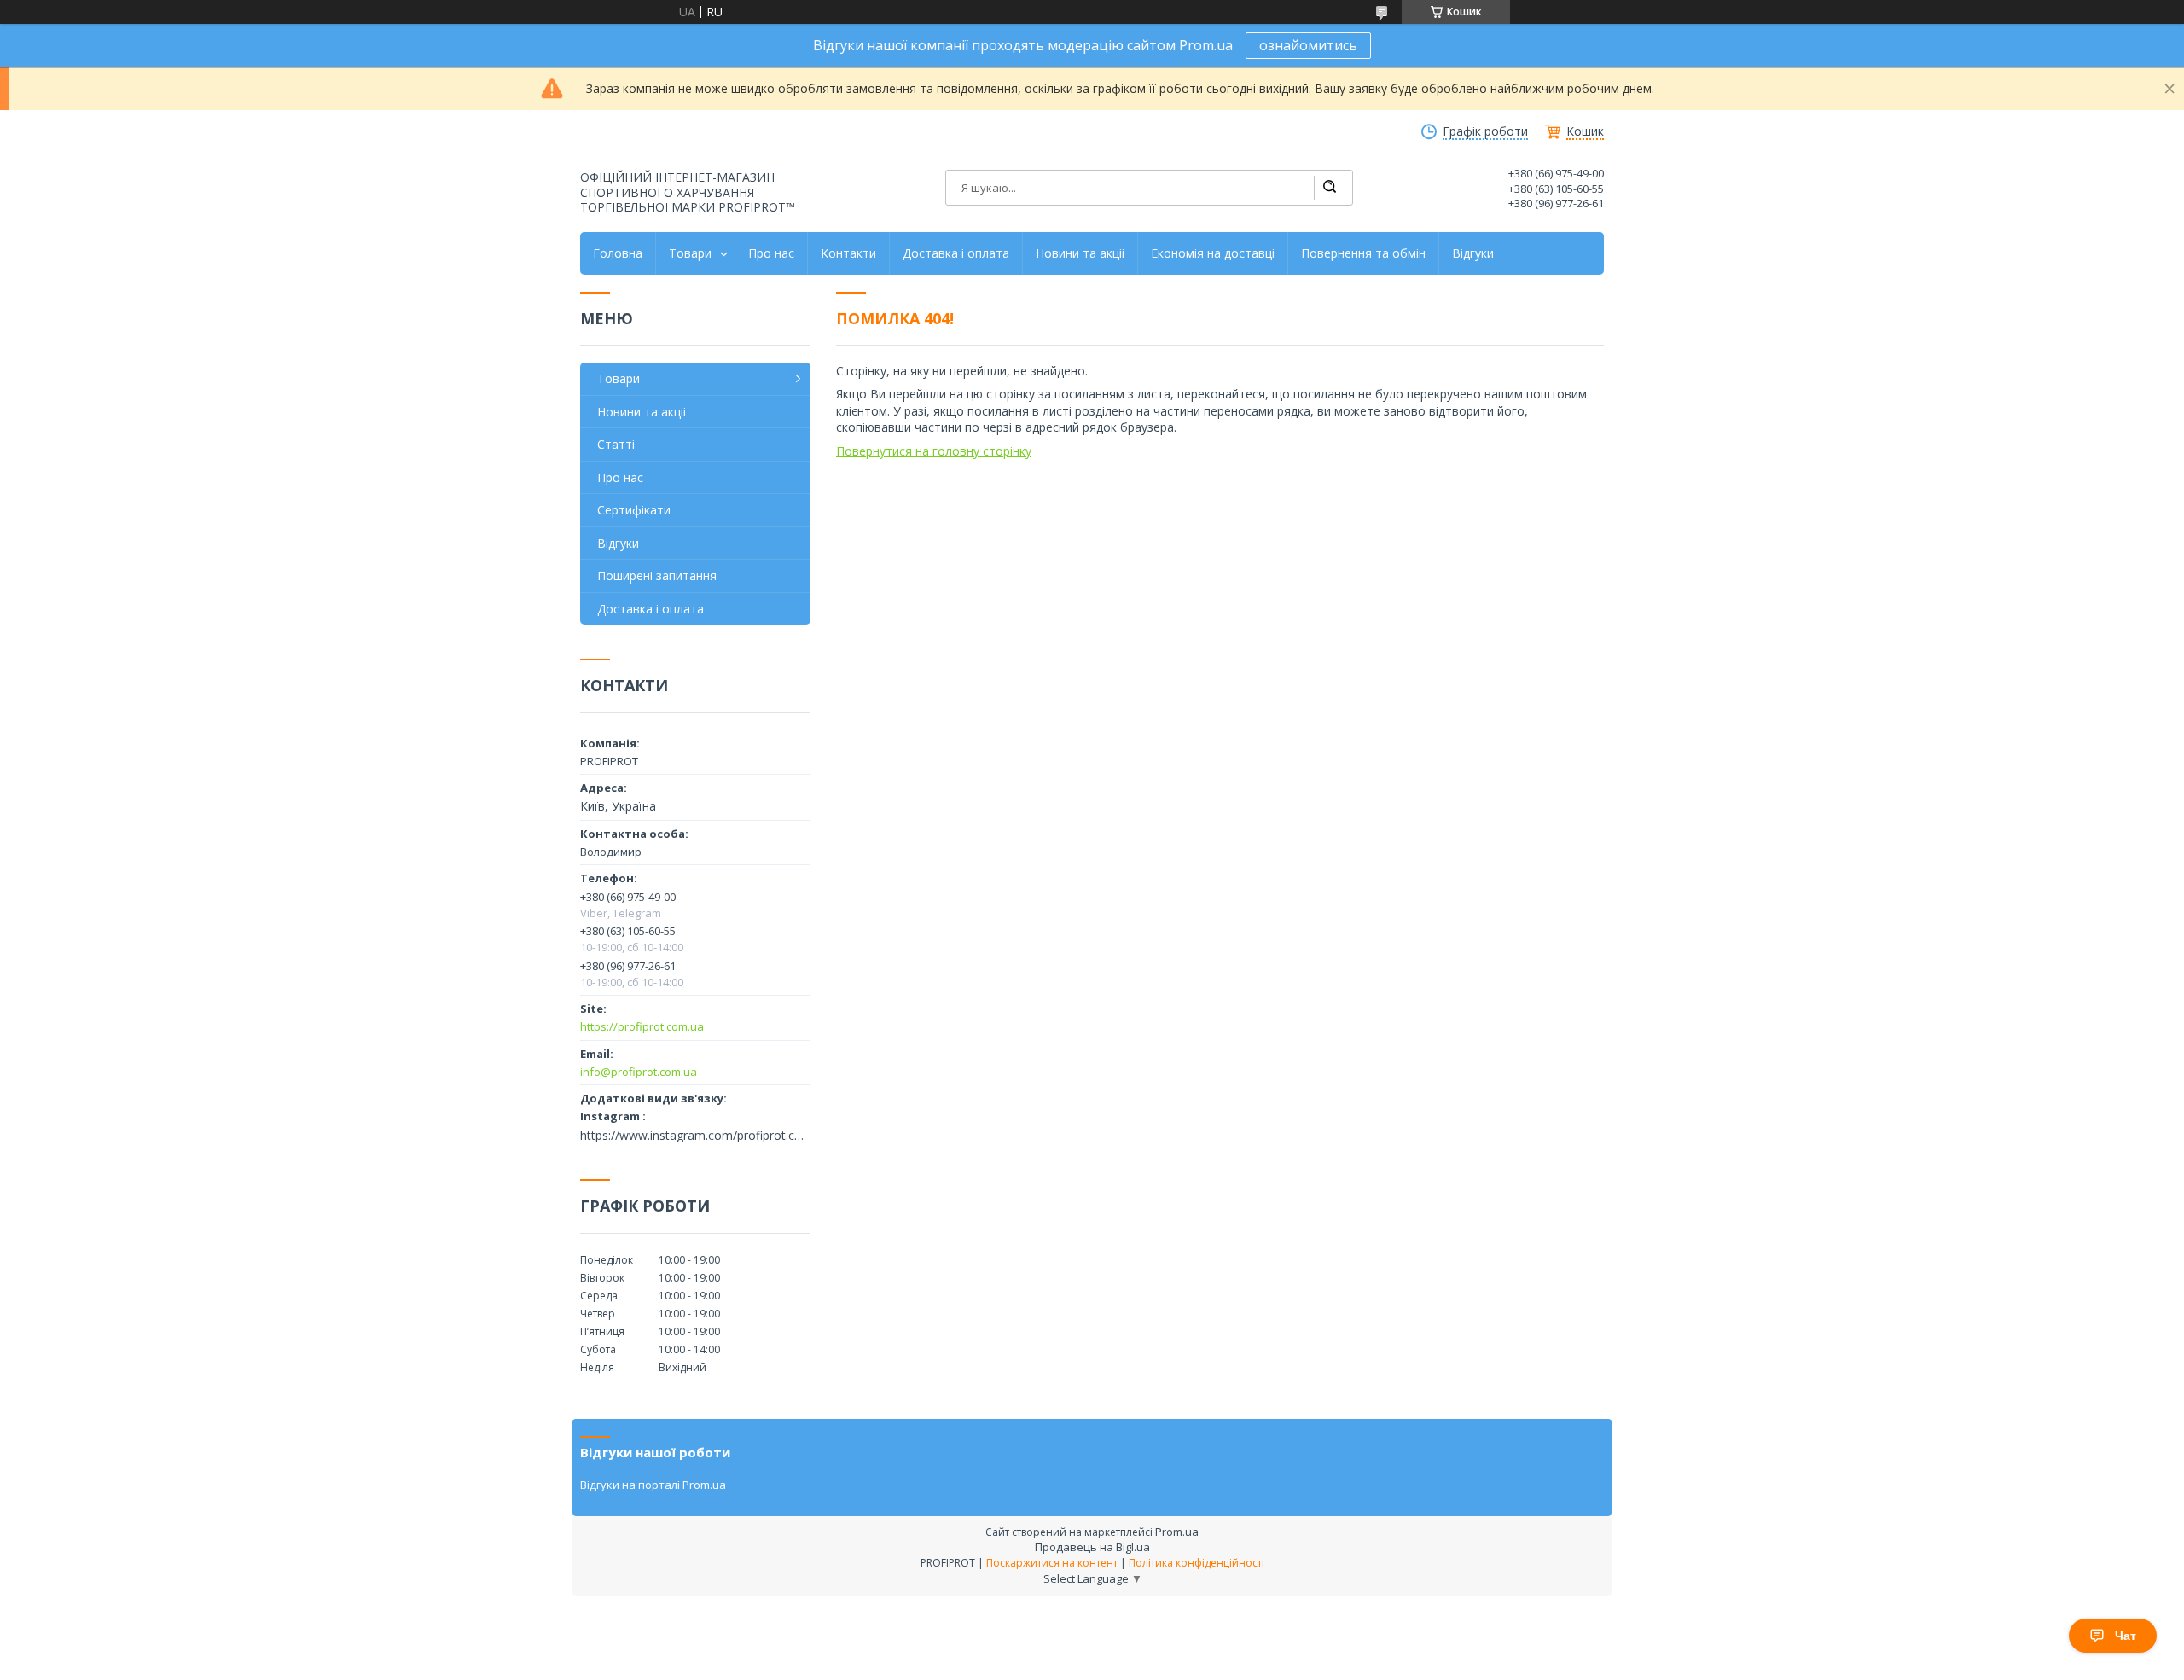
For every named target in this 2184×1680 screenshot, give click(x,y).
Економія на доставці (1213, 253)
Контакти (848, 253)
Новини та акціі (1080, 253)
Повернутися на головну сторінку (934, 451)
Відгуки (1473, 253)
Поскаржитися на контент (1052, 1563)
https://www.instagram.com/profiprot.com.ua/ (695, 1136)
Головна (618, 253)
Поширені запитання (657, 576)
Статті (616, 444)
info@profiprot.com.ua (639, 1072)
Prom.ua (1177, 1532)
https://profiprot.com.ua (642, 1026)
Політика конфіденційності (1197, 1563)
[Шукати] (1329, 188)
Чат (2126, 1636)
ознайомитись (1308, 45)
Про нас (771, 253)
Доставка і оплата (956, 253)
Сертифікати (634, 510)
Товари (690, 253)
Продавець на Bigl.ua (1092, 1547)
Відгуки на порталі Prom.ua (653, 1485)
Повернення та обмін (1363, 253)
